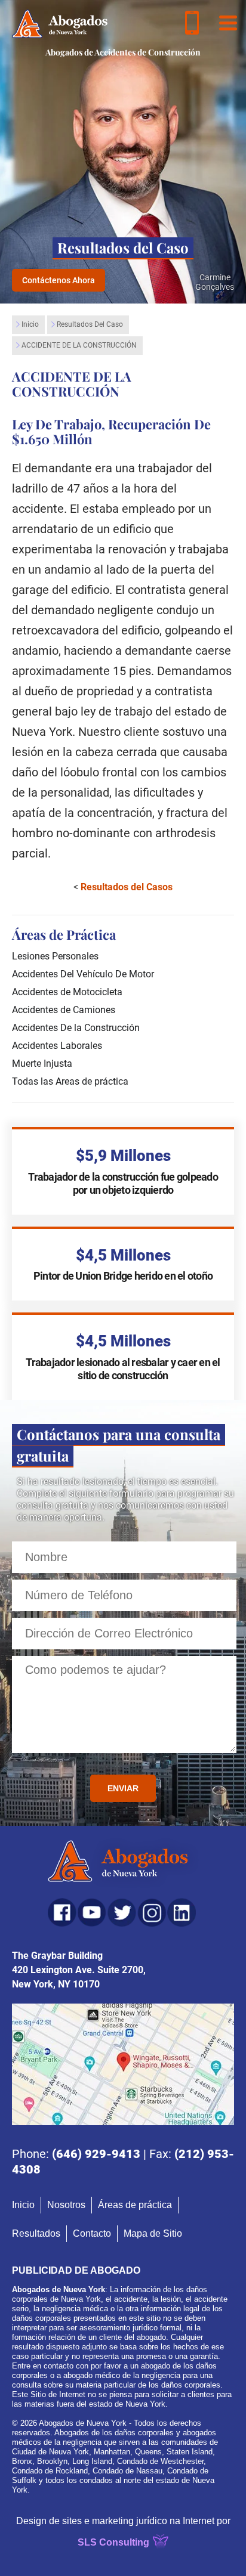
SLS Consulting (113, 2542)
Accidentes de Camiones (64, 1010)
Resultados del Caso (90, 324)
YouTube (92, 1912)
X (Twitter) (122, 1912)
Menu (228, 23)
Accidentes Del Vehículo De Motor (83, 974)
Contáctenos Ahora (59, 280)
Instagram (152, 1912)
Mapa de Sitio (153, 2233)
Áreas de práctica (135, 2205)
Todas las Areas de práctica (70, 1081)
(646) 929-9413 (96, 2154)
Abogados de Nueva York (123, 1863)
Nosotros (66, 2205)
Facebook (62, 1912)
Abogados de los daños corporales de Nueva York (60, 24)
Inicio (30, 324)
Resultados (36, 2233)
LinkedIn (182, 1912)
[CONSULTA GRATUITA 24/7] (192, 23)
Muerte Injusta (42, 1063)
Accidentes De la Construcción (76, 1028)
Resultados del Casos (127, 887)
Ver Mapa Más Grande (123, 2064)
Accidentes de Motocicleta (67, 992)
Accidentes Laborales (57, 1046)
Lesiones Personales (55, 956)
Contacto (92, 2233)
